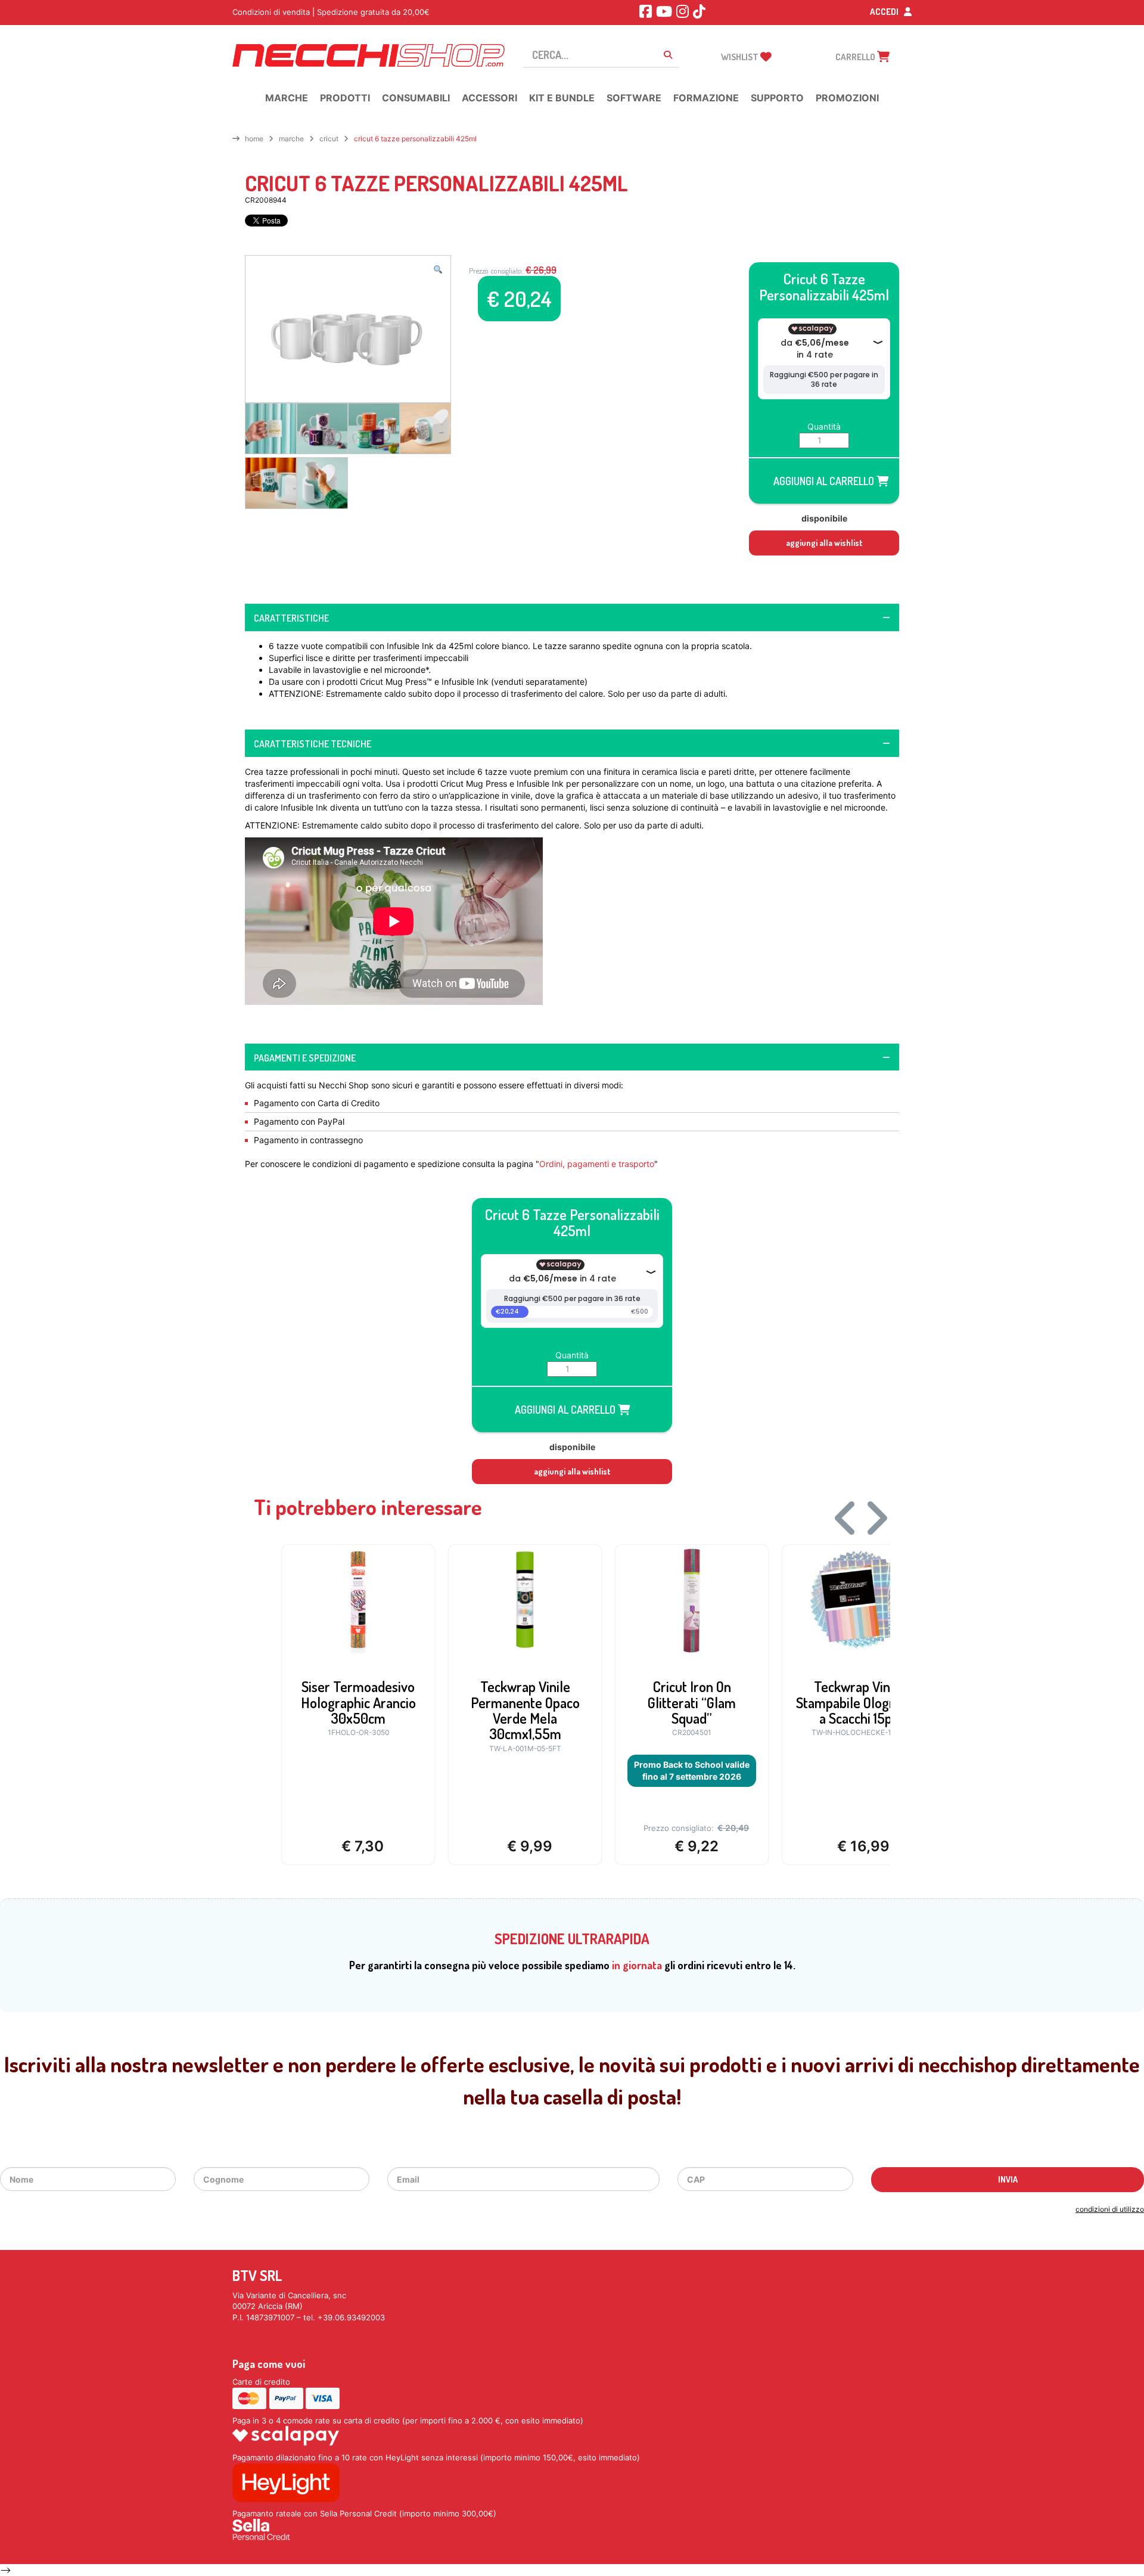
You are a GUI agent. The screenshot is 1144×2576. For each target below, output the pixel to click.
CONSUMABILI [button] (416, 98)
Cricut (329, 139)
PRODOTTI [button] (345, 98)
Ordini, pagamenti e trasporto (597, 1164)
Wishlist (741, 57)
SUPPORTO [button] (777, 98)
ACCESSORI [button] (489, 98)
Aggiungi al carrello (825, 481)
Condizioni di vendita (271, 12)
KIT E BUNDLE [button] (562, 98)
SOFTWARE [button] (634, 98)
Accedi (885, 12)
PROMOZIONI (847, 98)
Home (254, 139)
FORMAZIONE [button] (706, 98)
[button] (438, 269)
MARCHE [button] (287, 98)
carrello (856, 57)
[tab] (572, 617)
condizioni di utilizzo (1110, 2209)
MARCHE (291, 139)
